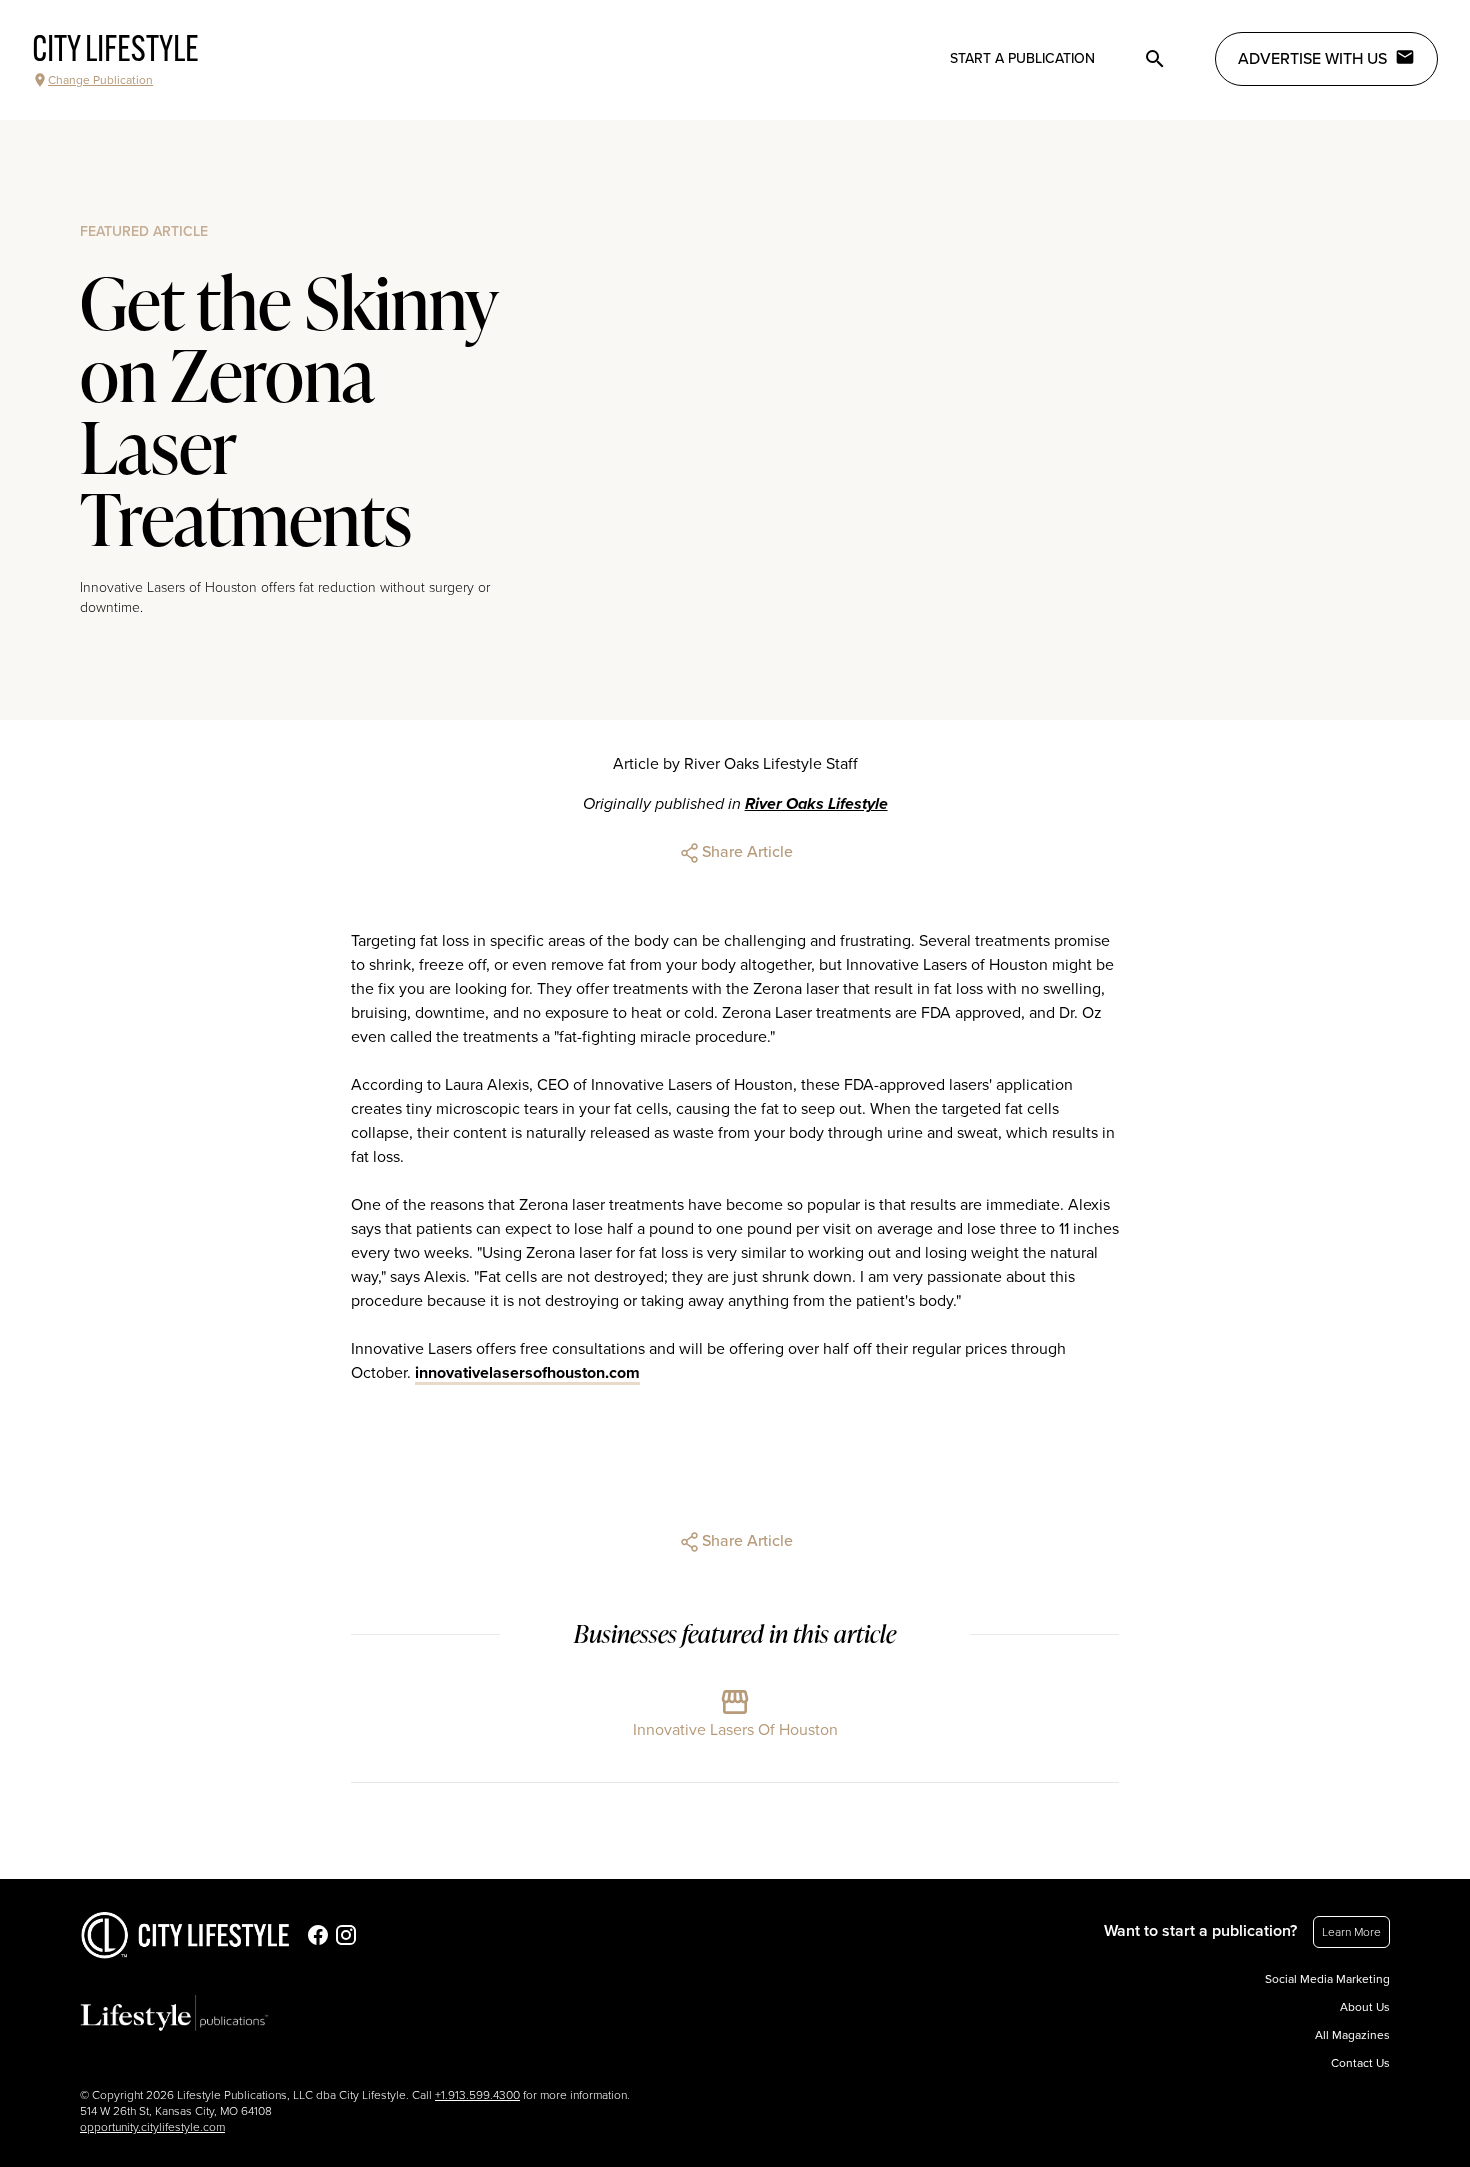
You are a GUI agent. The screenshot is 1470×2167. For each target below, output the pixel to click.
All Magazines (1352, 2035)
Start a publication (1022, 58)
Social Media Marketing (1327, 1979)
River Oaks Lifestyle (816, 804)
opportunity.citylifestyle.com (152, 2127)
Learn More (1351, 1932)
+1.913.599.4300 (477, 2095)
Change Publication (100, 80)
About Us (1365, 2007)
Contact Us (1360, 2063)
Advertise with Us (1312, 59)
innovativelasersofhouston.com (527, 1373)
